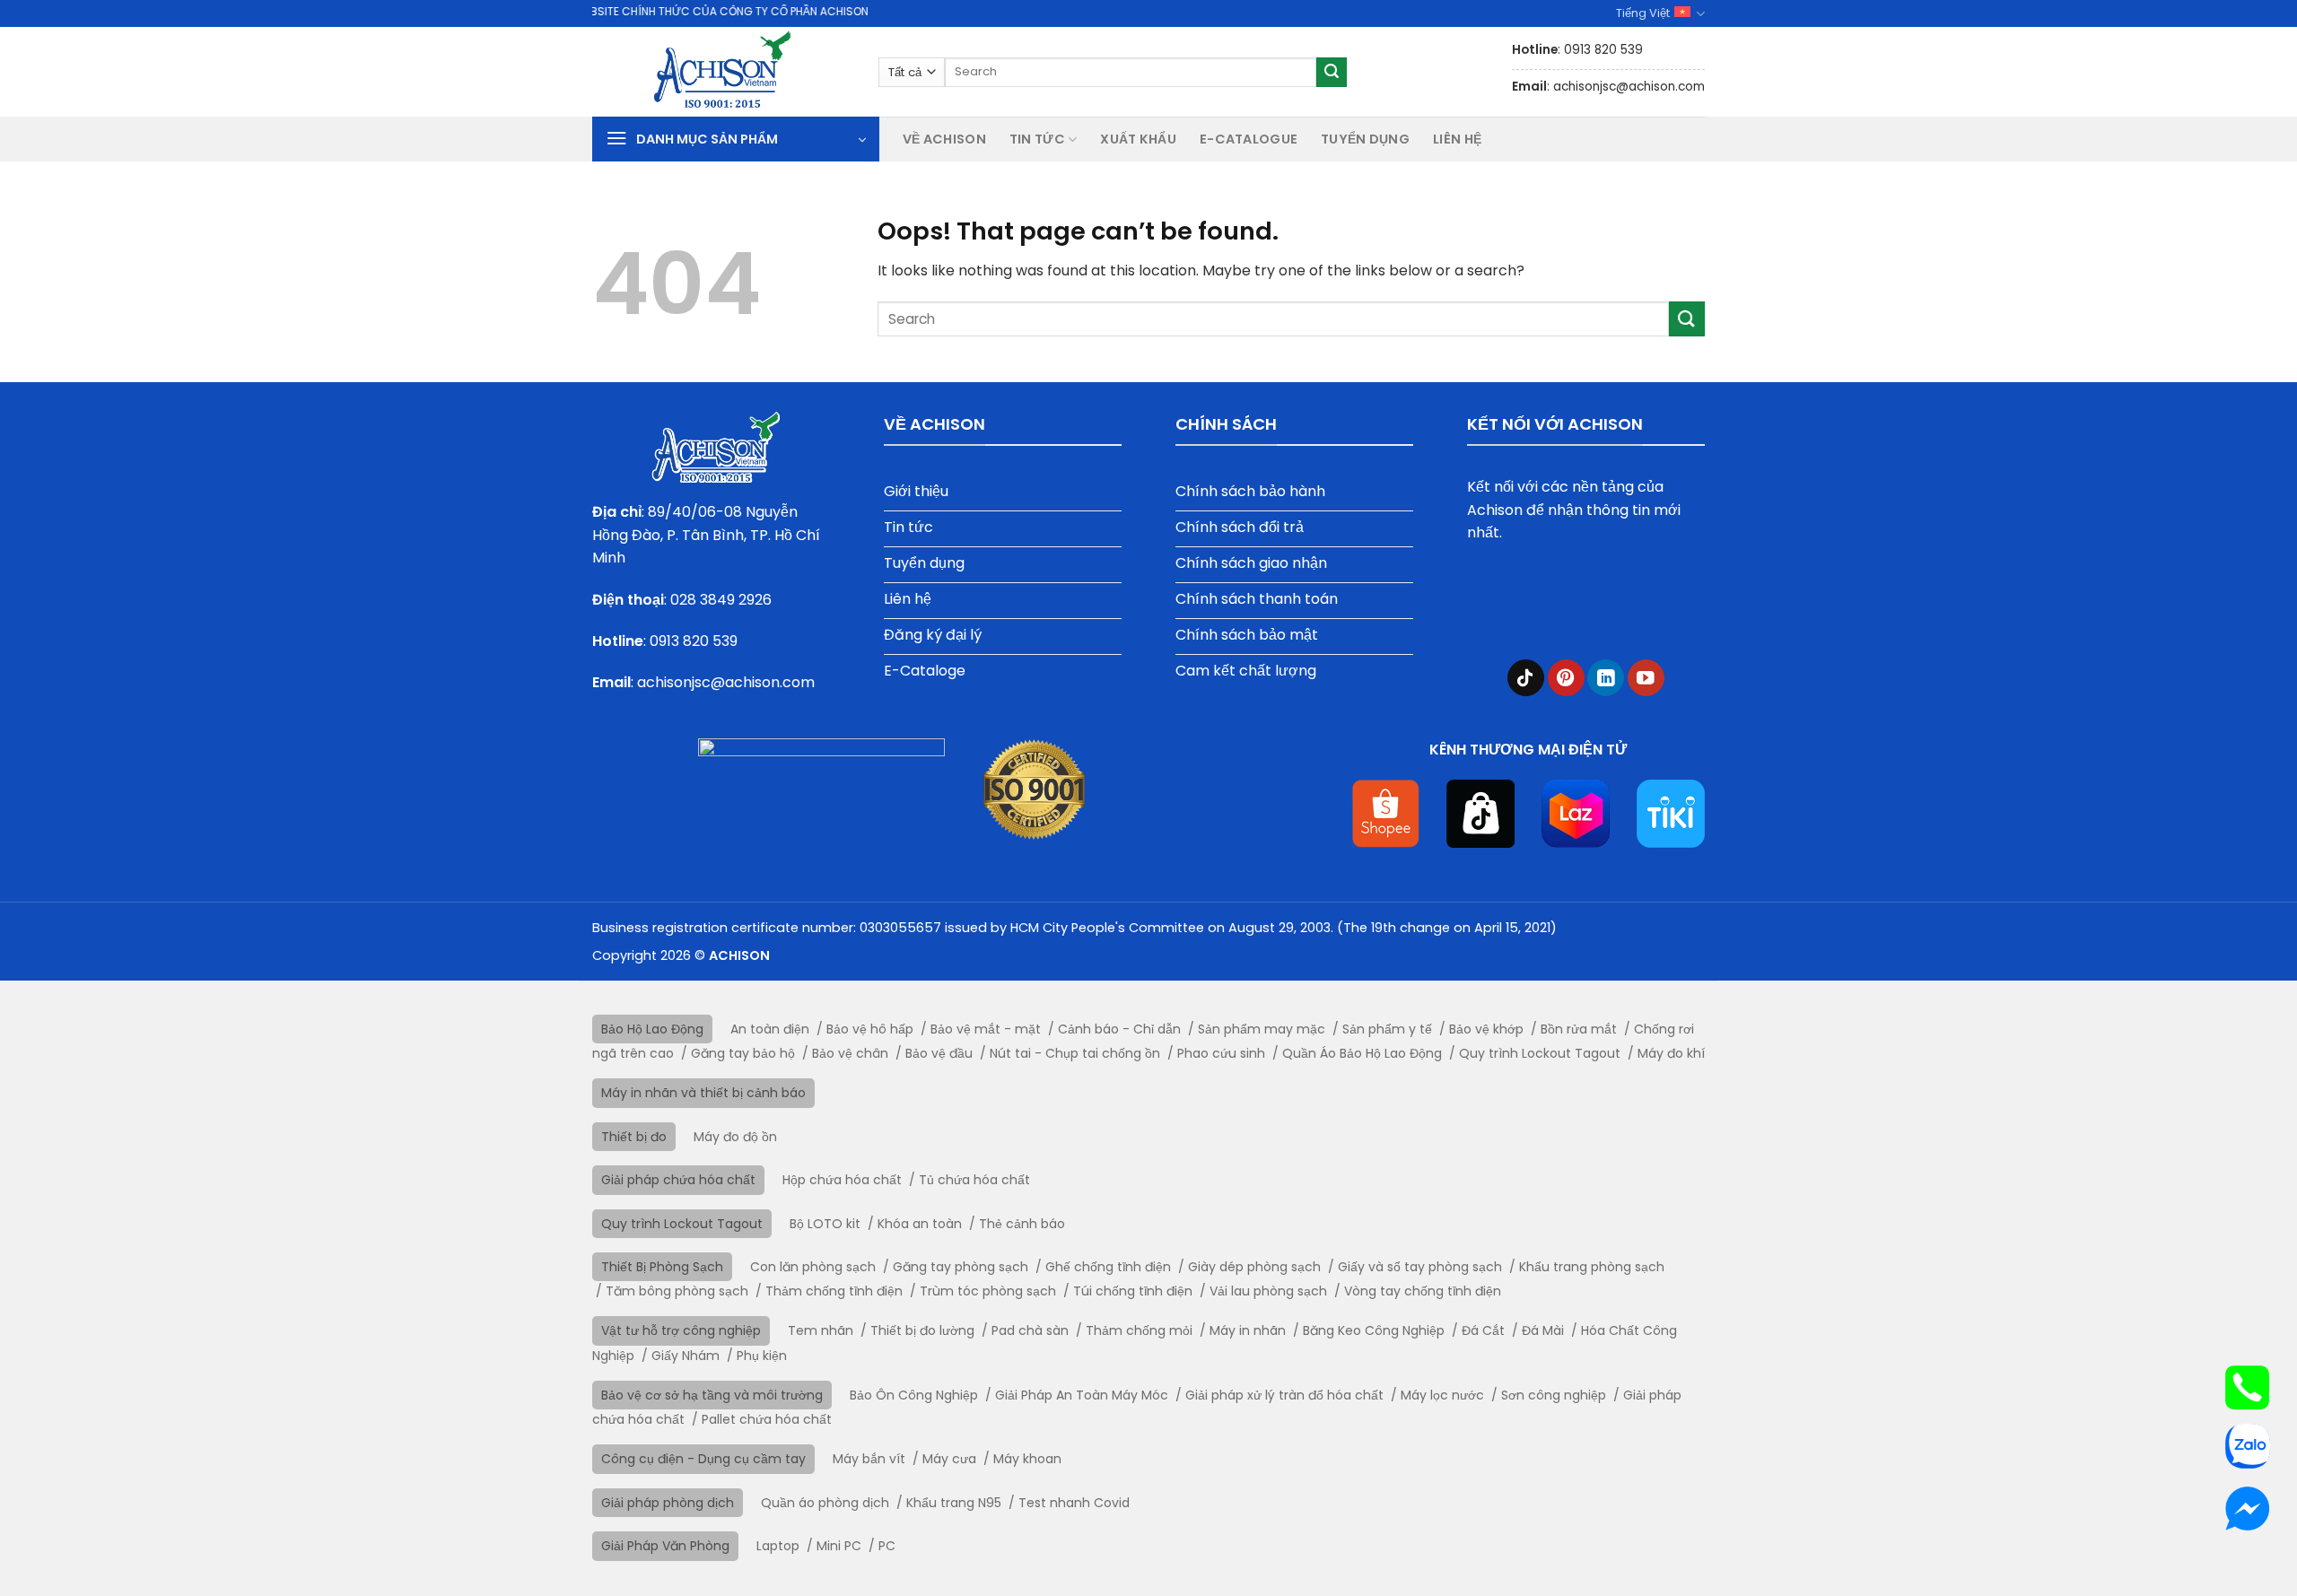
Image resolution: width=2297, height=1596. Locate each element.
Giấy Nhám (686, 1356)
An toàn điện (770, 1029)
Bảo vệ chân (850, 1053)
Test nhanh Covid (1074, 1503)
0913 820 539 (694, 641)
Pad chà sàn (1030, 1330)
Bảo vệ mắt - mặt (986, 1029)
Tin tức (1037, 139)
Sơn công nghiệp (1554, 1395)
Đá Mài (1543, 1330)
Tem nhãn (821, 1330)
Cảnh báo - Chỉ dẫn (1119, 1029)
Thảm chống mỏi (1139, 1330)
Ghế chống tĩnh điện (1108, 1267)
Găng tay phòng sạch (961, 1267)
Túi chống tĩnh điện (1133, 1291)
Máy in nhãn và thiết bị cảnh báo (703, 1093)
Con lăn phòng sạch (813, 1267)
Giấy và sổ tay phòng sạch (1420, 1267)
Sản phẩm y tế (1387, 1029)
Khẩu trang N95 (954, 1503)
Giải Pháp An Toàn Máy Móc (1082, 1395)
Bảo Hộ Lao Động (652, 1029)
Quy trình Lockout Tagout (1540, 1053)
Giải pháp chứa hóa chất (678, 1180)
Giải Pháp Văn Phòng (665, 1546)
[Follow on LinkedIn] (1606, 678)
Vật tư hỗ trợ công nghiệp (681, 1330)
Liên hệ (1457, 139)
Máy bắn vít (869, 1459)
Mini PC (839, 1546)
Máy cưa (949, 1459)
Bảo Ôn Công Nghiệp (914, 1395)
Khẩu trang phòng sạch (1592, 1267)
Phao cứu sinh (1221, 1053)
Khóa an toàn (920, 1224)
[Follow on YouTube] (1646, 678)
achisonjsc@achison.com (726, 682)
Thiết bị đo (634, 1137)
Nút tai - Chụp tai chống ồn (1075, 1053)
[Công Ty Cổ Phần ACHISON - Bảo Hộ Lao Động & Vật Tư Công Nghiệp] (722, 72)
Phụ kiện (762, 1356)
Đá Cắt (1483, 1330)
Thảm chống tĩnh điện (834, 1291)
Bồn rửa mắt (1579, 1029)
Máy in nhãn (1248, 1330)
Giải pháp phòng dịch (668, 1503)
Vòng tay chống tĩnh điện (1423, 1291)
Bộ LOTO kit (825, 1224)
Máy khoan (1027, 1459)
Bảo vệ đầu (939, 1053)
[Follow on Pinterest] (1566, 678)
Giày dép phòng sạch (1254, 1267)
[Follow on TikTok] (1526, 678)
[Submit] (1332, 73)
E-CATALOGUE (1249, 139)
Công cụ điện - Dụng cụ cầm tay (703, 1459)
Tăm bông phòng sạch (677, 1291)
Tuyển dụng (1365, 139)
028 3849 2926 (721, 600)
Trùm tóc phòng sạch (988, 1291)
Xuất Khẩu (1138, 139)
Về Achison (944, 139)
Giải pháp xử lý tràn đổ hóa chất (1284, 1395)
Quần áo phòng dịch (825, 1503)
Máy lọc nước (1442, 1395)
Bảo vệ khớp (1486, 1029)
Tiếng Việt (1643, 13)
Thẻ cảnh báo (1022, 1224)
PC (887, 1546)
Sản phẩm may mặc (1262, 1029)
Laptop (778, 1546)
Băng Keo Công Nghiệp (1374, 1330)
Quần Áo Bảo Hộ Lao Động (1362, 1053)
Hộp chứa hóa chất (842, 1180)
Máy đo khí (1671, 1053)
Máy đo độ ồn (735, 1137)
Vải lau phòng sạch (1268, 1291)
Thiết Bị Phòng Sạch (662, 1267)
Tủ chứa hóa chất (974, 1180)
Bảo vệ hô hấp (870, 1029)
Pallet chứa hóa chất (767, 1419)
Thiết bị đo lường (922, 1330)
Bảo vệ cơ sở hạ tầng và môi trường (712, 1395)
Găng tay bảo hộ (743, 1053)
